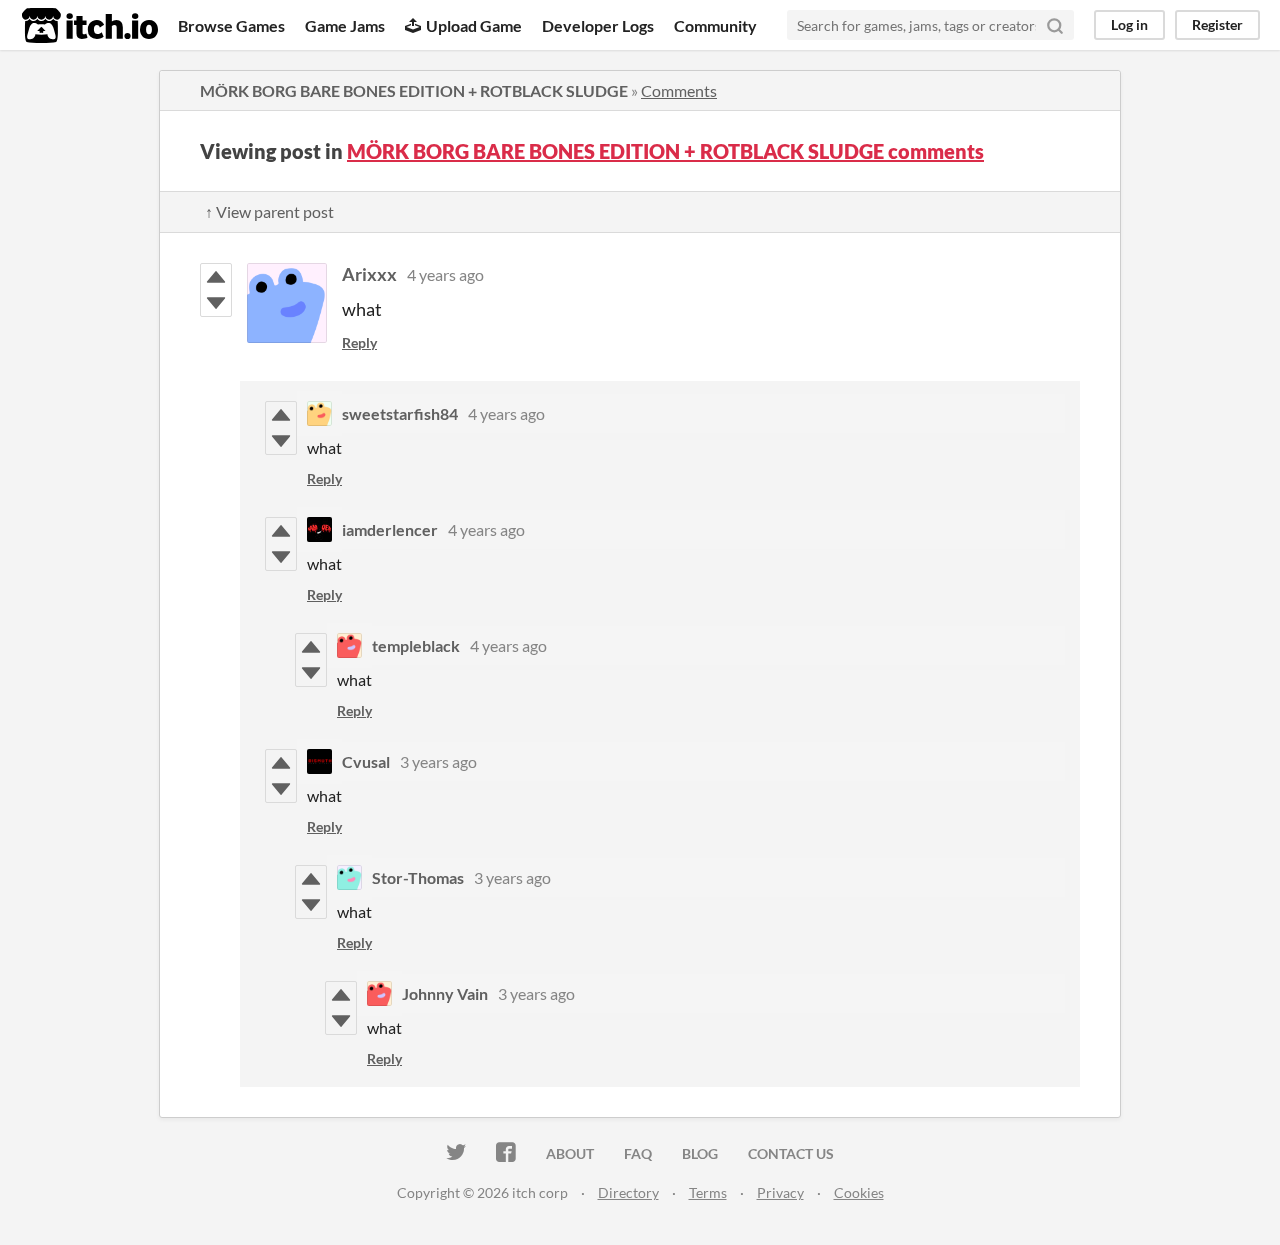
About (570, 1153)
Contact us (791, 1153)
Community (715, 25)
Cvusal (366, 761)
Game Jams (345, 25)
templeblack (416, 645)
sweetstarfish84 (400, 413)
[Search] (1055, 25)
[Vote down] (216, 303)
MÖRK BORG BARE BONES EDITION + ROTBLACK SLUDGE (414, 90)
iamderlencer (390, 529)
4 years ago (445, 274)
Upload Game (474, 25)
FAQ (638, 1153)
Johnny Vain (445, 993)
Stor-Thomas (418, 877)
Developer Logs (598, 25)
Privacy (780, 1192)
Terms (708, 1192)
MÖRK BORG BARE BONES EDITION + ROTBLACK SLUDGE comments (665, 151)
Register (1217, 24)
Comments (679, 90)
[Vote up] (216, 277)
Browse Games (231, 25)
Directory (628, 1192)
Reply (359, 342)
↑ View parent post (269, 211)
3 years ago (438, 761)
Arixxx (369, 274)
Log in (1129, 24)
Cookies (859, 1192)
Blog (700, 1153)
